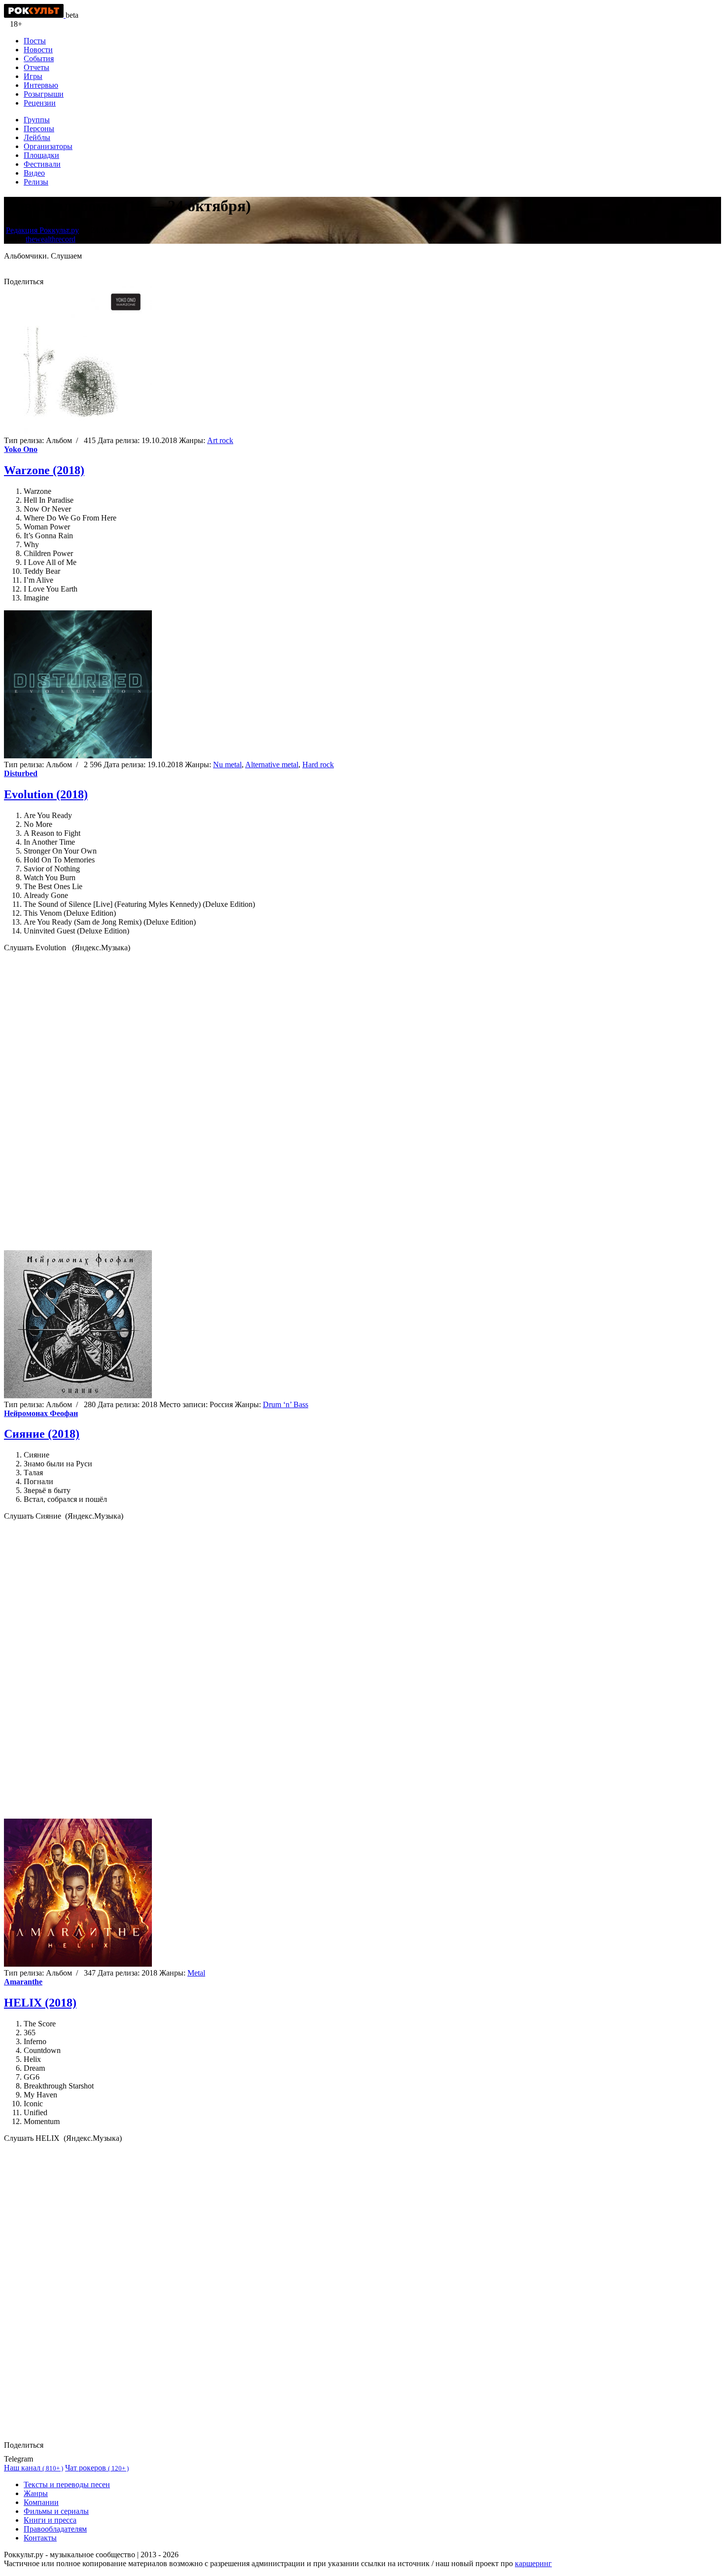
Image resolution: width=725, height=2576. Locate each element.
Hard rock (318, 765)
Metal (196, 1973)
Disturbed (21, 773)
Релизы (36, 182)
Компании (41, 2502)
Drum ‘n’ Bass (286, 1404)
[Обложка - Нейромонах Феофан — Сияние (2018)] (78, 1396)
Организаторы (48, 146)
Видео (34, 173)
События (39, 58)
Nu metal (227, 765)
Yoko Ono (21, 449)
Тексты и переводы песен (67, 2484)
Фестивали (42, 164)
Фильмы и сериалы (56, 2511)
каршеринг (533, 2563)
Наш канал (34, 2468)
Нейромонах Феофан (41, 1413)
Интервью (41, 85)
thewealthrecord (51, 239)
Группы (37, 120)
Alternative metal (272, 765)
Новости (38, 50)
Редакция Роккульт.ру (42, 230)
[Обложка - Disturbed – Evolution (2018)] (78, 756)
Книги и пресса (50, 2520)
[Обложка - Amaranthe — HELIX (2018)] (78, 1964)
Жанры (36, 2493)
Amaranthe (23, 1982)
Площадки (41, 155)
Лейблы (37, 137)
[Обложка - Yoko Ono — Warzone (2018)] (78, 431)
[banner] (35, 15)
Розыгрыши (44, 94)
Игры (33, 76)
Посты (35, 41)
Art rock (220, 440)
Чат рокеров (97, 2468)
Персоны (39, 129)
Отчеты (36, 67)
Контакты (40, 2538)
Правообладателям (55, 2529)
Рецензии (40, 103)
